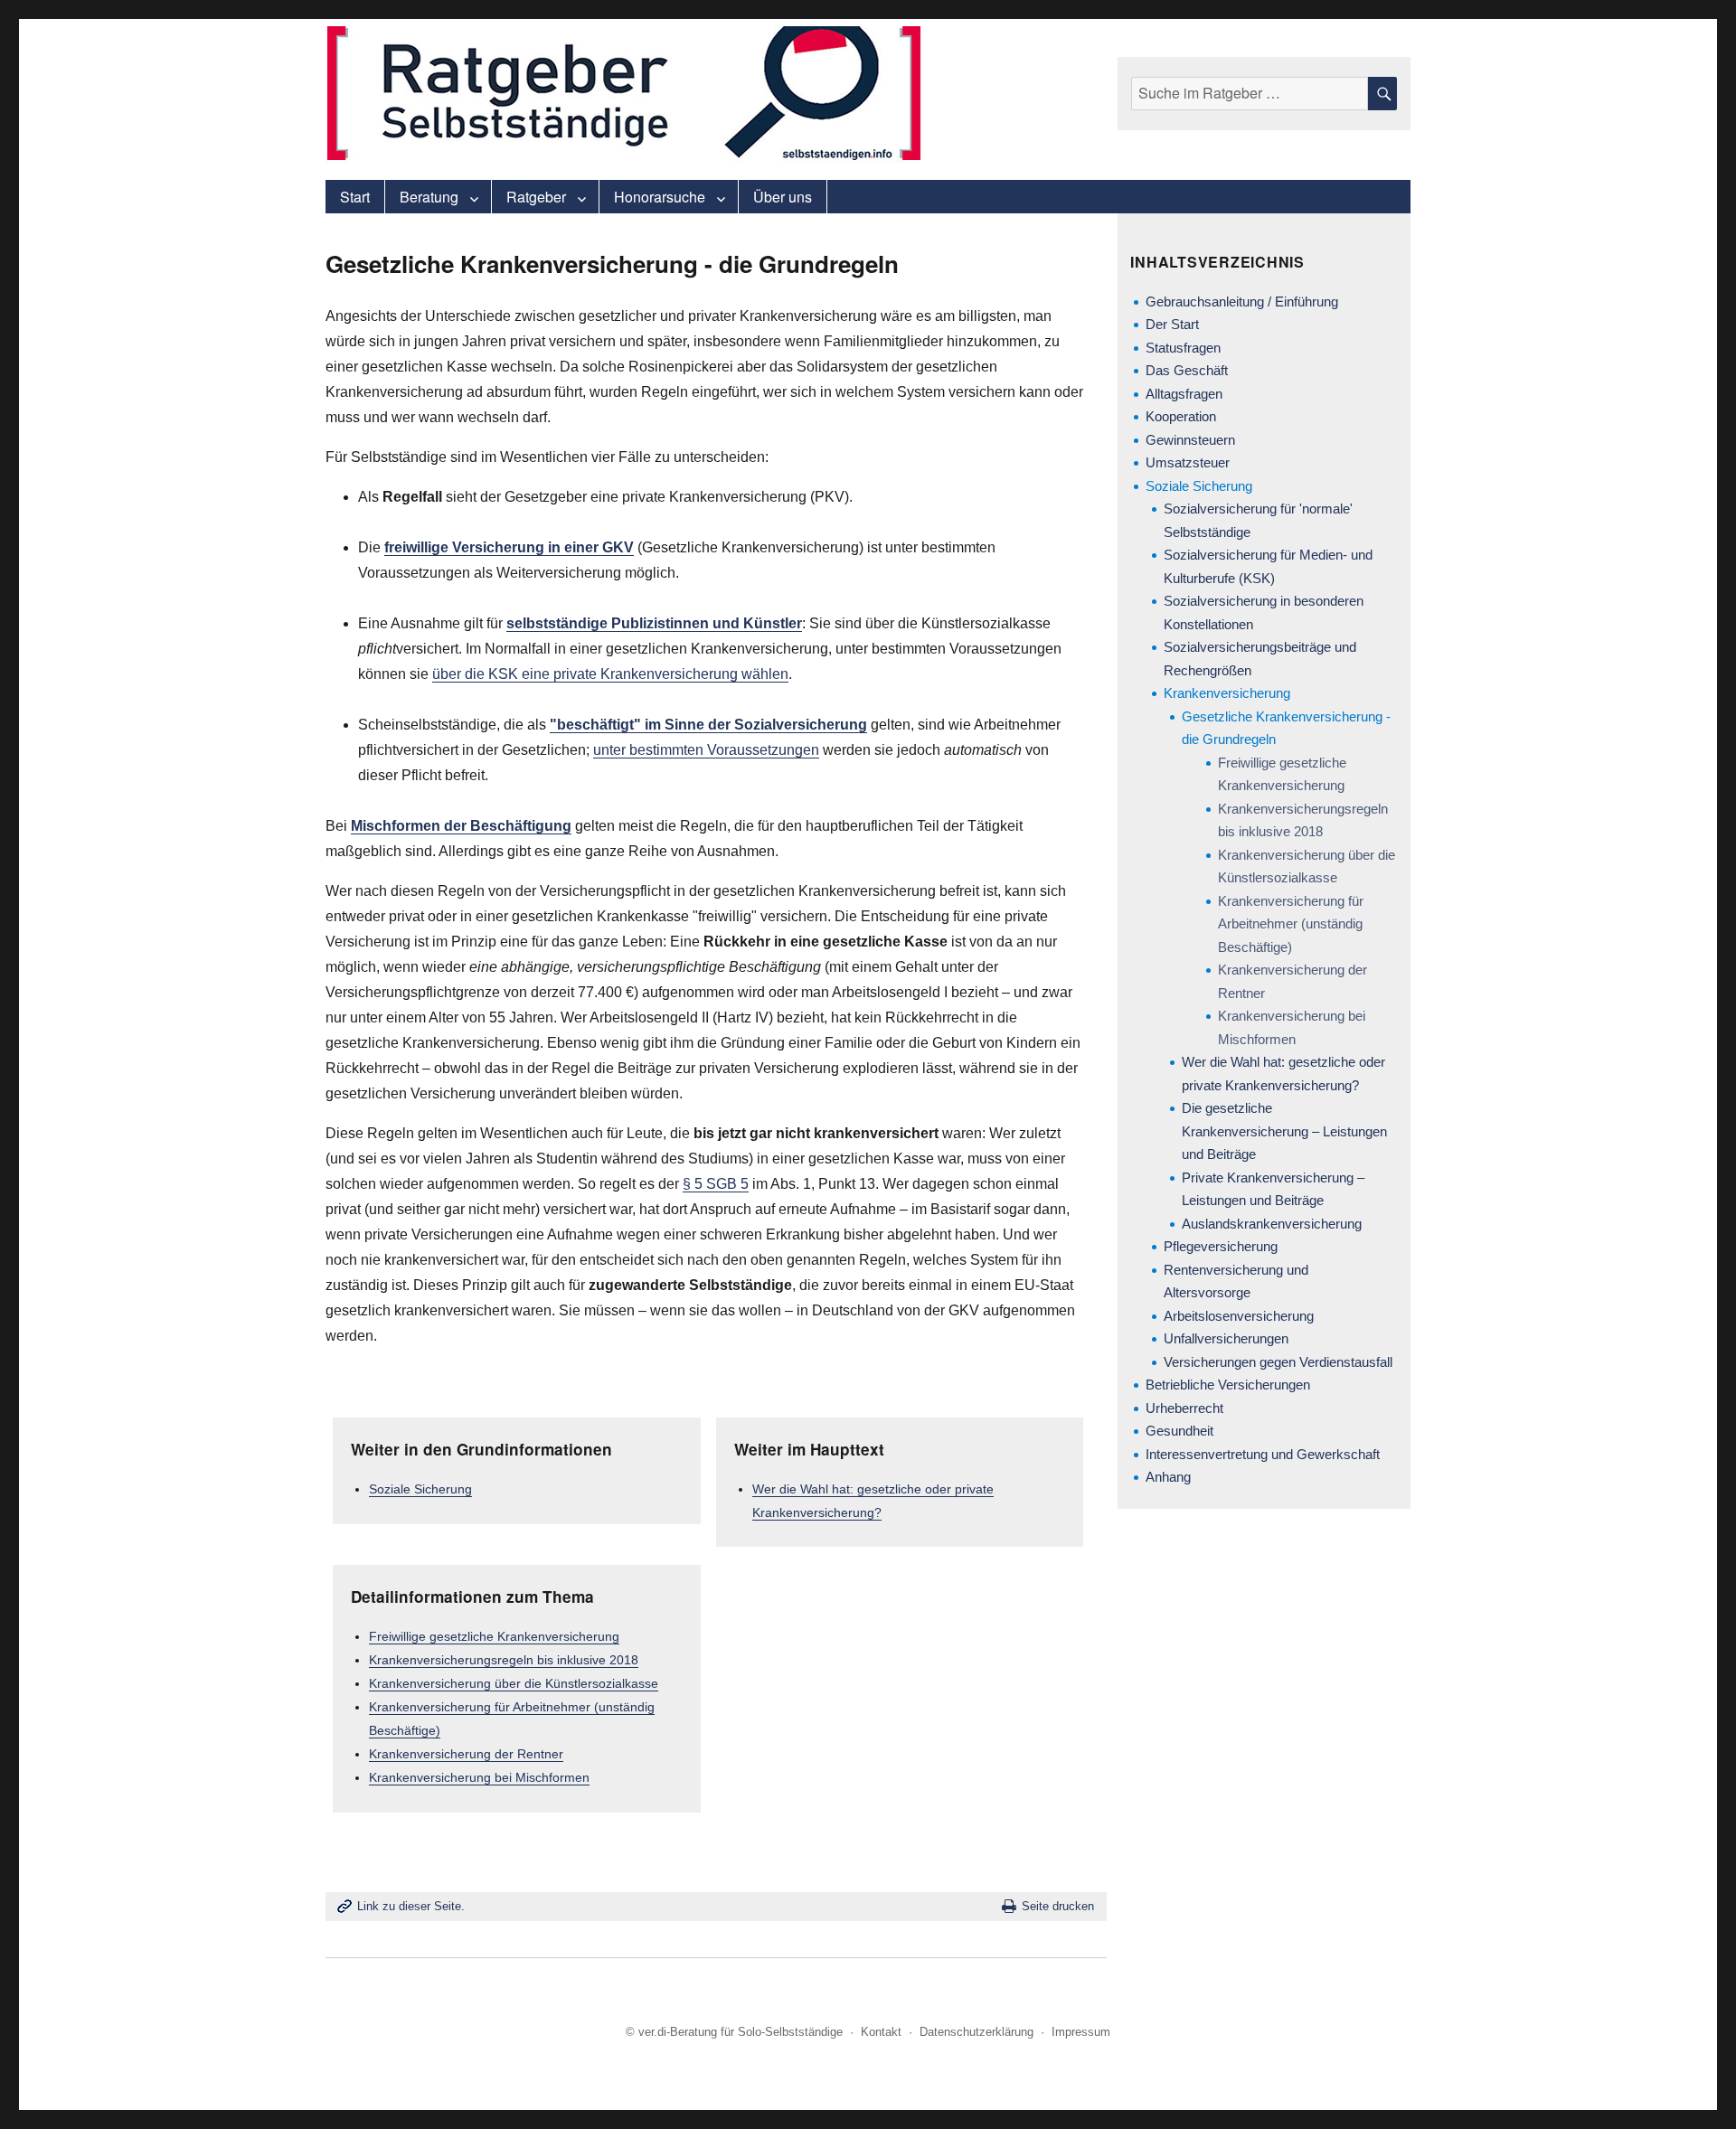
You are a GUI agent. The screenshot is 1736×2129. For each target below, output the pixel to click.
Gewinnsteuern (1190, 440)
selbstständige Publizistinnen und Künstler (654, 623)
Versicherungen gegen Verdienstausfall (1278, 1362)
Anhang (1168, 1477)
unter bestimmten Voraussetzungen (706, 750)
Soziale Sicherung (420, 1489)
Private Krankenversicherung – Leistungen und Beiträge (1273, 1189)
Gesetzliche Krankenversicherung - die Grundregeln (1286, 728)
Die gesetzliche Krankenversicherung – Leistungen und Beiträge (1284, 1131)
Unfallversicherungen (1226, 1338)
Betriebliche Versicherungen (1228, 1385)
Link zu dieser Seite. (411, 1906)
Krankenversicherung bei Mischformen (479, 1777)
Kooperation (1181, 416)
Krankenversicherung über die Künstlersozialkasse (514, 1683)
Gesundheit (1179, 1431)
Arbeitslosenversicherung (1239, 1316)
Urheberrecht (1184, 1408)
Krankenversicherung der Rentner (466, 1754)
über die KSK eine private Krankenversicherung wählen (610, 674)
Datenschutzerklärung (976, 2032)
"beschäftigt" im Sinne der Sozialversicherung (708, 725)
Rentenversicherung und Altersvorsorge (1236, 1281)
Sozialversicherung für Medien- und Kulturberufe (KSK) (1268, 566)
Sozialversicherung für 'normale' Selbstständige (1258, 520)
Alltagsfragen (1184, 394)
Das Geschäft (1187, 370)
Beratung (429, 197)
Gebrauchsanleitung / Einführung (1242, 301)
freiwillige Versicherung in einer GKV (509, 547)
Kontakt (881, 2032)
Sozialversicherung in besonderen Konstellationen (1264, 612)
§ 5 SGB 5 (716, 1184)
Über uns (783, 197)
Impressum (1081, 2032)
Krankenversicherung (1227, 693)
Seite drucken (1058, 1906)
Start (355, 197)
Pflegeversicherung (1221, 1246)
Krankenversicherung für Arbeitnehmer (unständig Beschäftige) (1291, 924)
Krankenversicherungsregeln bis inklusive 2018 (504, 1660)
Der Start (1172, 324)
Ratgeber (536, 197)
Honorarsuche (660, 197)
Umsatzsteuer (1188, 462)
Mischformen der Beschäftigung (461, 826)
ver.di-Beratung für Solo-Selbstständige (741, 2032)
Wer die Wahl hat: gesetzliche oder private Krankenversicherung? (1283, 1074)
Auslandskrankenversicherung (1272, 1224)
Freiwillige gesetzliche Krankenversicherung (494, 1636)
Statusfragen (1183, 348)
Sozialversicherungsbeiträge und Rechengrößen (1260, 659)
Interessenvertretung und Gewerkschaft (1263, 1454)
